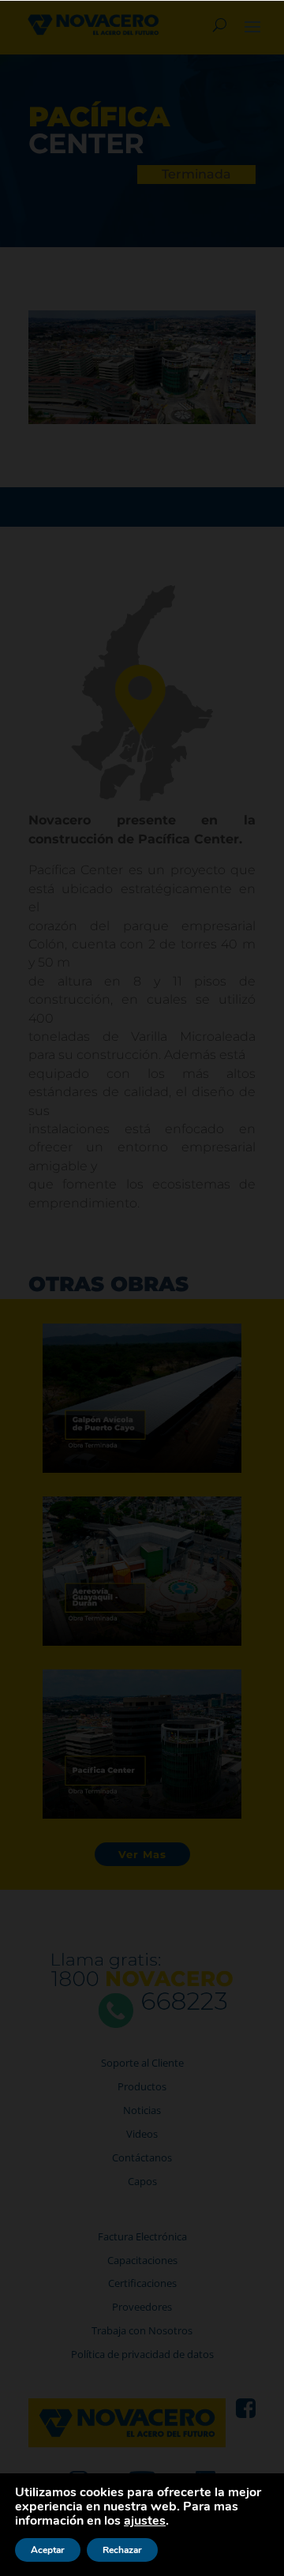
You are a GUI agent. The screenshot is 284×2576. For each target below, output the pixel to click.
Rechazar (122, 2550)
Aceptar (48, 2550)
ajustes (145, 2521)
